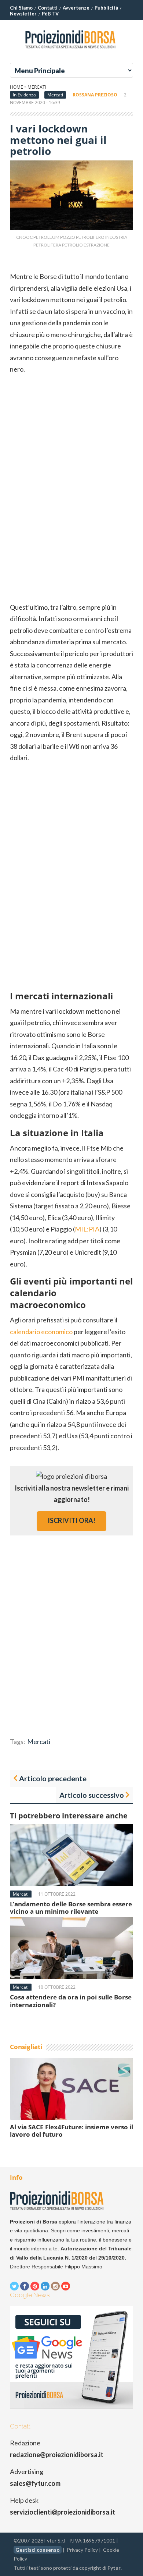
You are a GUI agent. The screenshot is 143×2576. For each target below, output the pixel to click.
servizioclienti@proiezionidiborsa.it (63, 2512)
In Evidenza (24, 95)
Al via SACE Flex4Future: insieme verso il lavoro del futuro (71, 2131)
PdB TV (50, 14)
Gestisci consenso (38, 2550)
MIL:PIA (87, 1229)
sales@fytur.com (35, 2483)
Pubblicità (106, 8)
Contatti (48, 8)
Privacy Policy (82, 2550)
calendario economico (41, 1332)
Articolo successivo (92, 1795)
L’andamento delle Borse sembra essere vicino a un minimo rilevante (71, 1908)
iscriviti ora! (71, 1520)
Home (16, 87)
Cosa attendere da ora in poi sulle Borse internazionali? (71, 2001)
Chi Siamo (21, 8)
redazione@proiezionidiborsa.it (57, 2455)
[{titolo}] (71, 51)
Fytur (114, 2568)
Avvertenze (76, 8)
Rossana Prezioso (95, 95)
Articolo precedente (53, 1778)
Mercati (37, 87)
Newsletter (23, 14)
